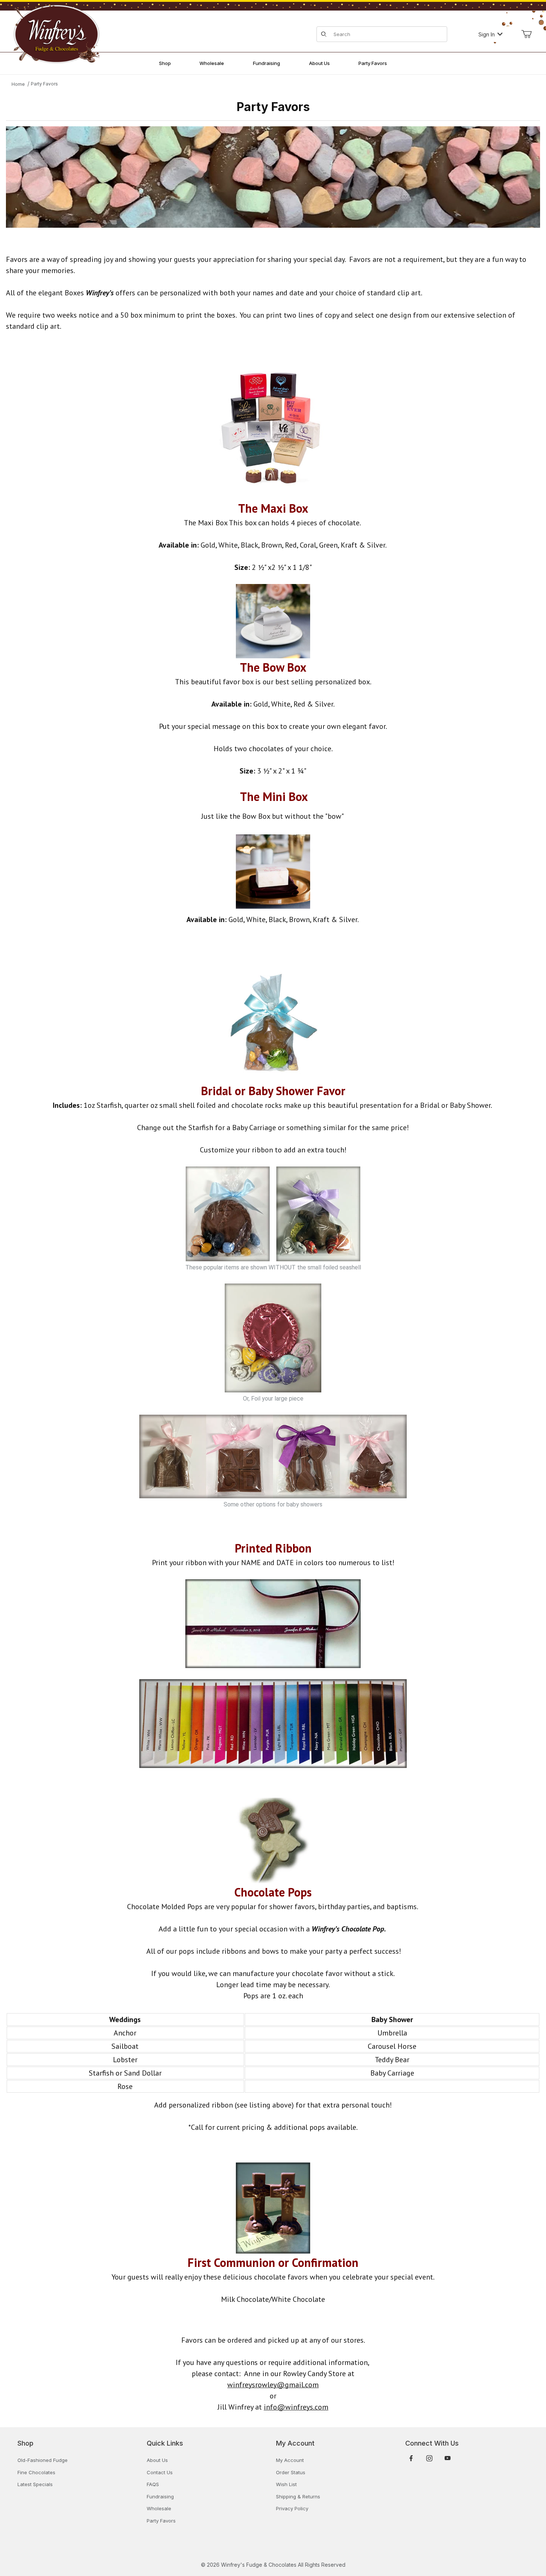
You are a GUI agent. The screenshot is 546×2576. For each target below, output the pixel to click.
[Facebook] (411, 2458)
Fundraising (160, 2496)
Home (18, 84)
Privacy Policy (292, 2508)
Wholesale (159, 2508)
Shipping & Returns (298, 2496)
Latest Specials (35, 2484)
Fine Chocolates (36, 2472)
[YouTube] (448, 2458)
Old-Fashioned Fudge (43, 2460)
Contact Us (160, 2472)
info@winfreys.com (296, 2407)
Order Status (291, 2472)
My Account (290, 2460)
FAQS (153, 2484)
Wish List (286, 2484)
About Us (157, 2460)
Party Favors (44, 84)
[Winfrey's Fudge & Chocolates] (56, 34)
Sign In (487, 34)
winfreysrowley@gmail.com (273, 2385)
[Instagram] (429, 2458)
